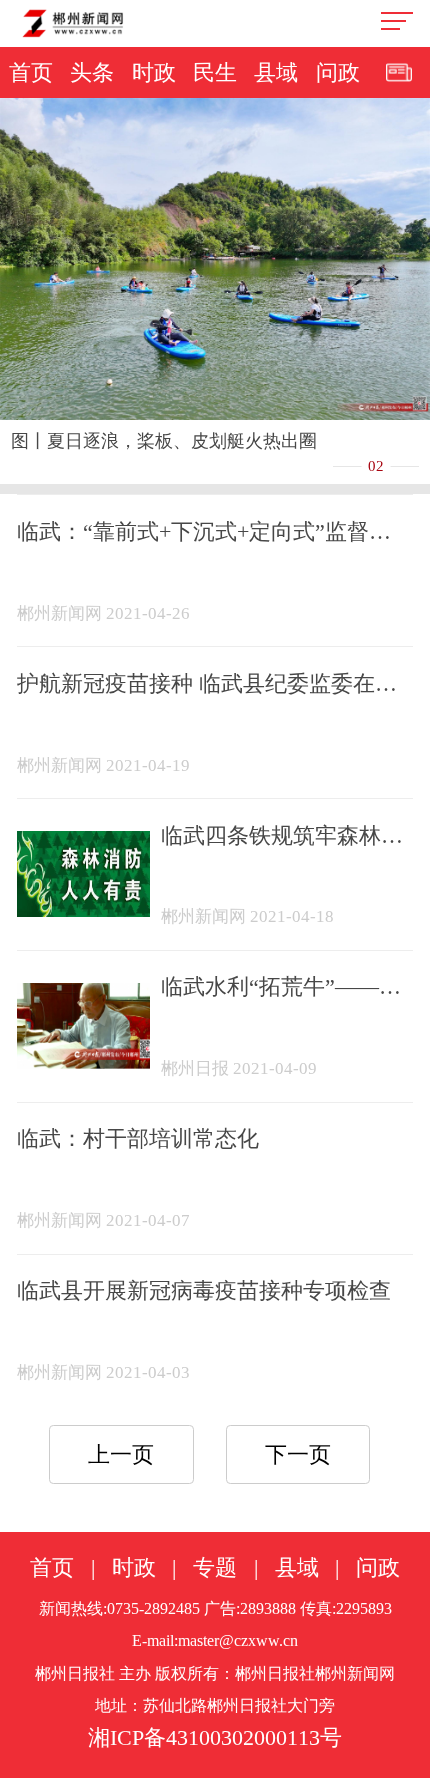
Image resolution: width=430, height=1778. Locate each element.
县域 (276, 73)
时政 (154, 73)
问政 (338, 73)
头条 (92, 73)
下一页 (298, 1455)
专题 (215, 1568)
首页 (31, 73)
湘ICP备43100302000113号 (215, 1738)
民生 (215, 73)
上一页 (121, 1455)
